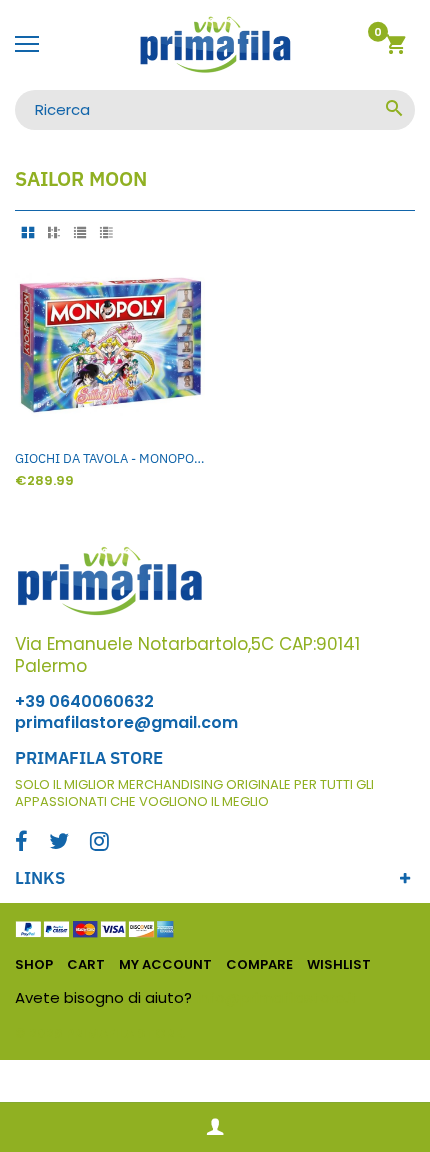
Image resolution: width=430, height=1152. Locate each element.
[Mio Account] (215, 1127)
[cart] (395, 47)
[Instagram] (99, 843)
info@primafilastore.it (277, 997)
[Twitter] (59, 843)
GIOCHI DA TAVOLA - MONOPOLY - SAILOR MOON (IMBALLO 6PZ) (110, 458)
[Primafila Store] (215, 45)
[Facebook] (21, 843)
